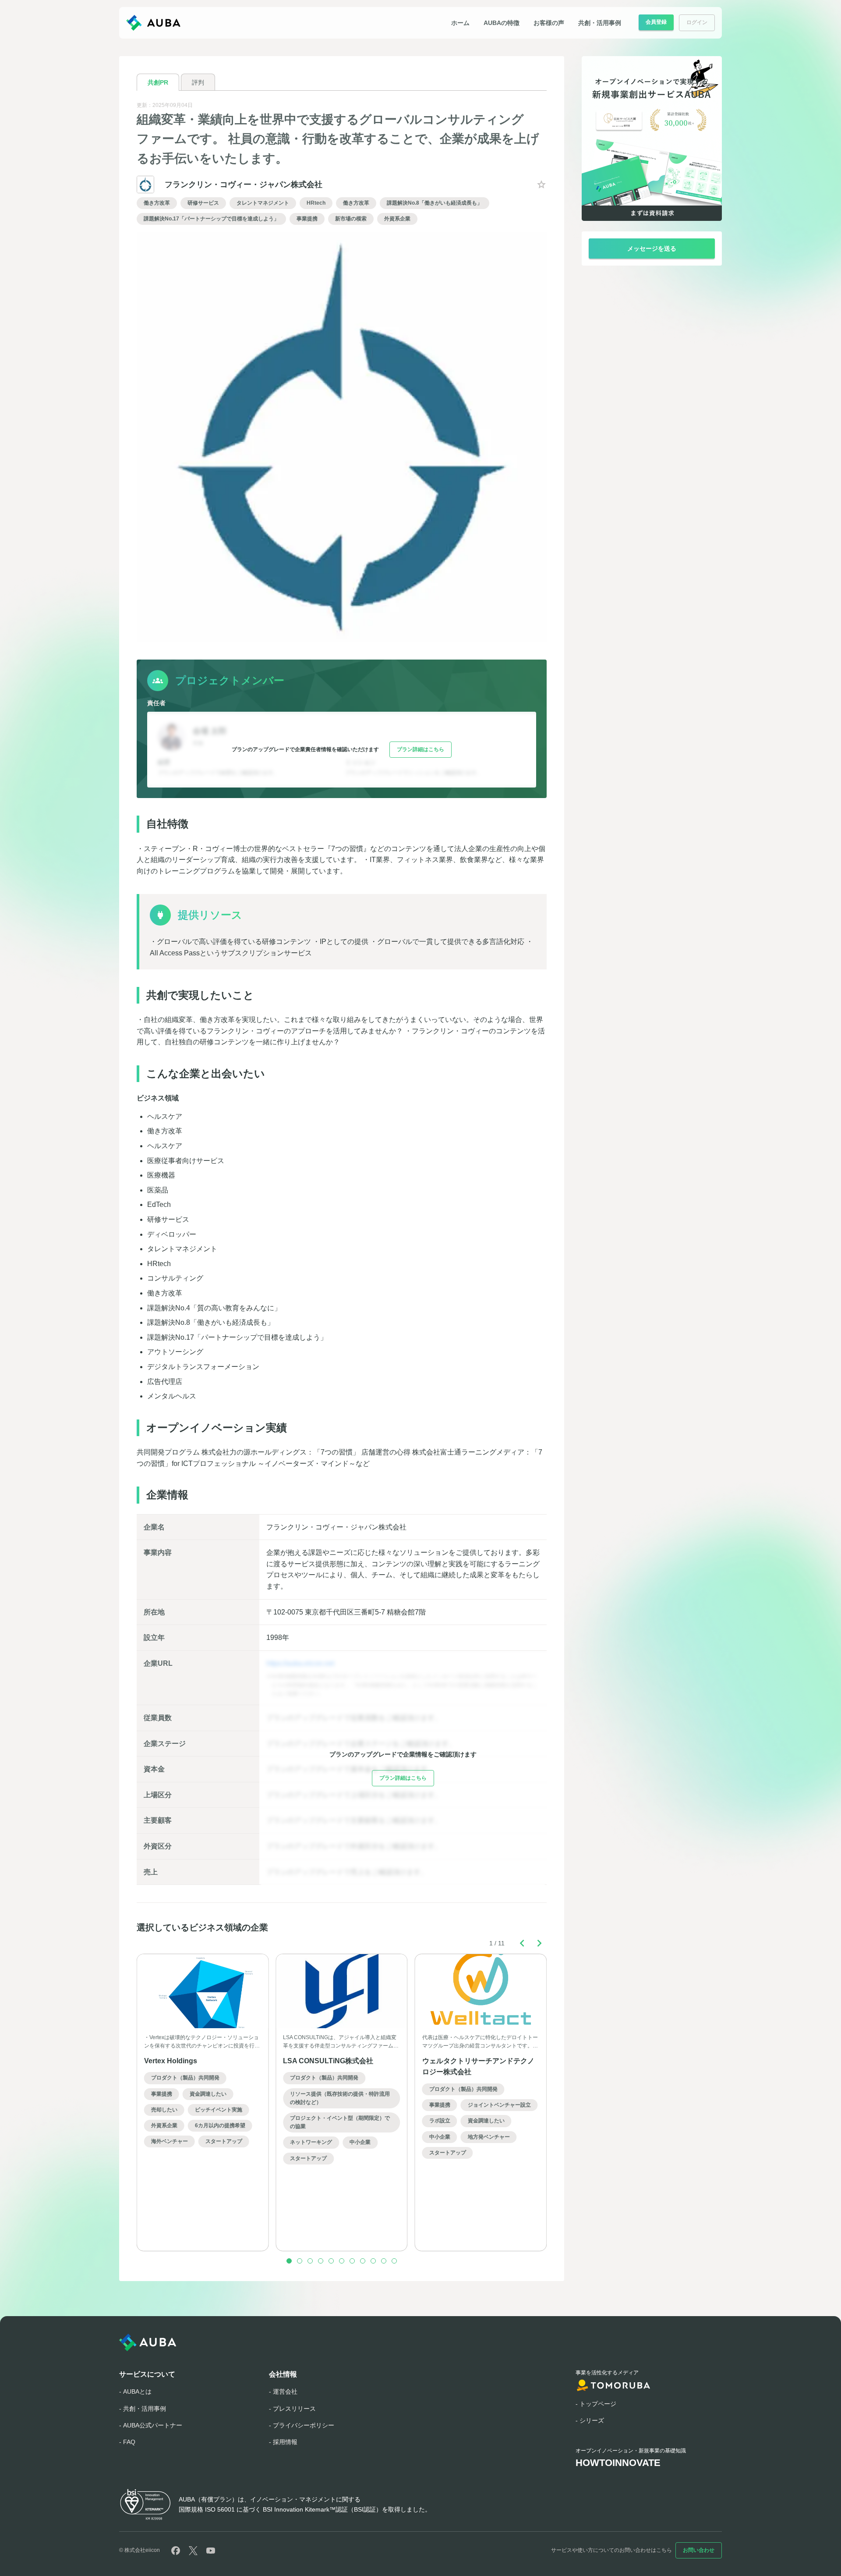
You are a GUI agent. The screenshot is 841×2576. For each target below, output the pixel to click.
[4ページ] (321, 2261)
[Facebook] (176, 2551)
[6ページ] (342, 2261)
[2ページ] (300, 2261)
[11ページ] (394, 2261)
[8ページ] (363, 2261)
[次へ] (540, 1943)
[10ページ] (384, 2261)
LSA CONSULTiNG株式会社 (328, 2061)
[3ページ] (310, 2261)
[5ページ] (331, 2261)
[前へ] (522, 1943)
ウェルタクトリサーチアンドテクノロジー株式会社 (478, 2067)
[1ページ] (289, 2261)
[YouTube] (211, 2551)
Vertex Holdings (171, 2061)
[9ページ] (373, 2261)
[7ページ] (352, 2261)
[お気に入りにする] (541, 185)
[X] (193, 2551)
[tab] (158, 82)
